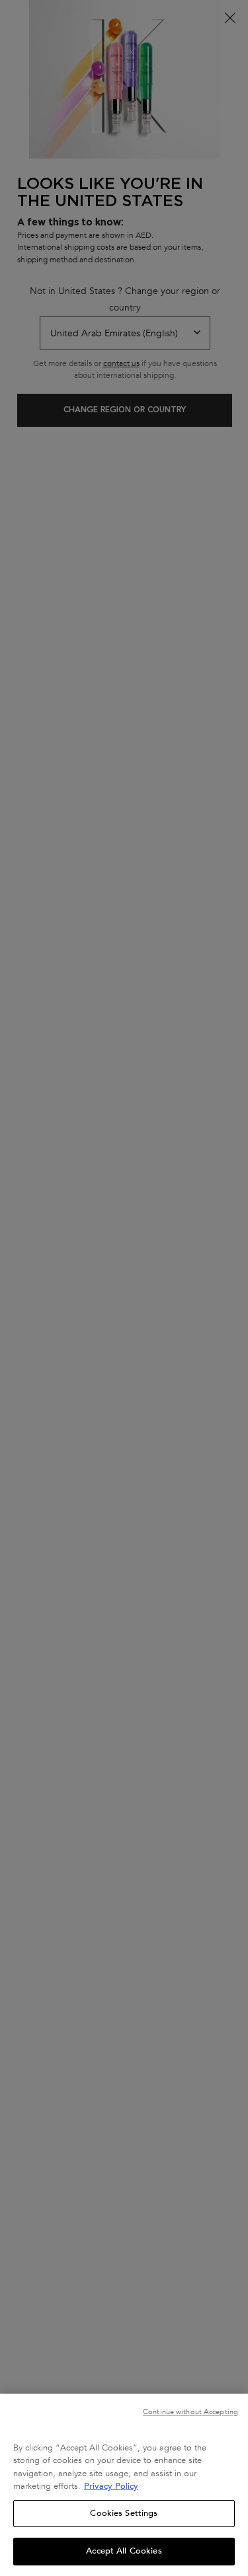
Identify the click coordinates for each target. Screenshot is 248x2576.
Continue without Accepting (190, 2412)
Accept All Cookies (124, 2551)
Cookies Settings (124, 2513)
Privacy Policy (111, 2486)
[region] (124, 2485)
